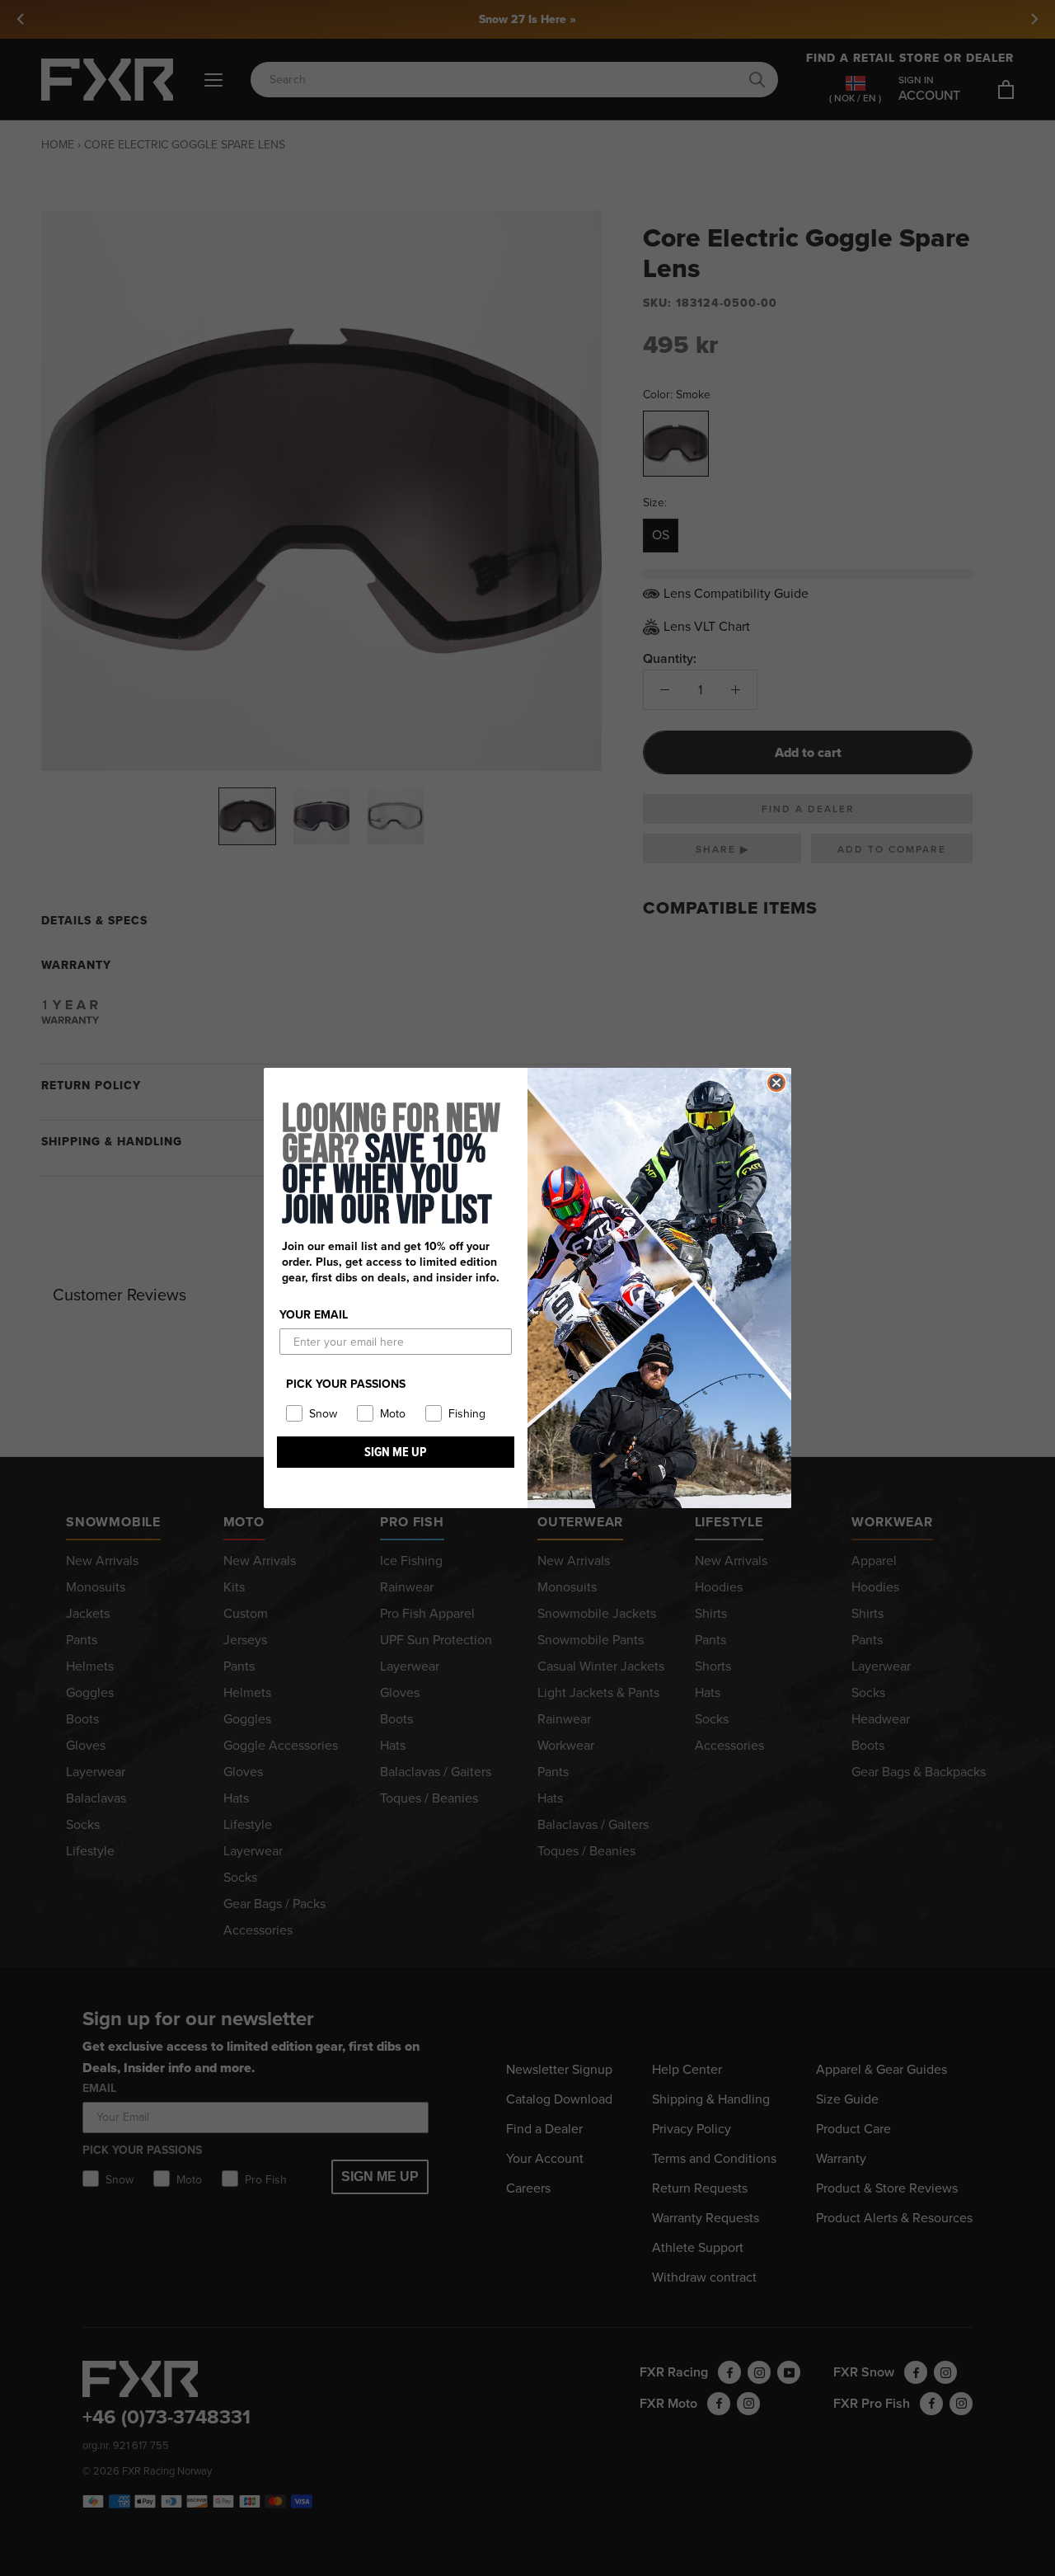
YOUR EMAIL (314, 1315)
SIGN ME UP (396, 1452)
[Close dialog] (776, 1083)
